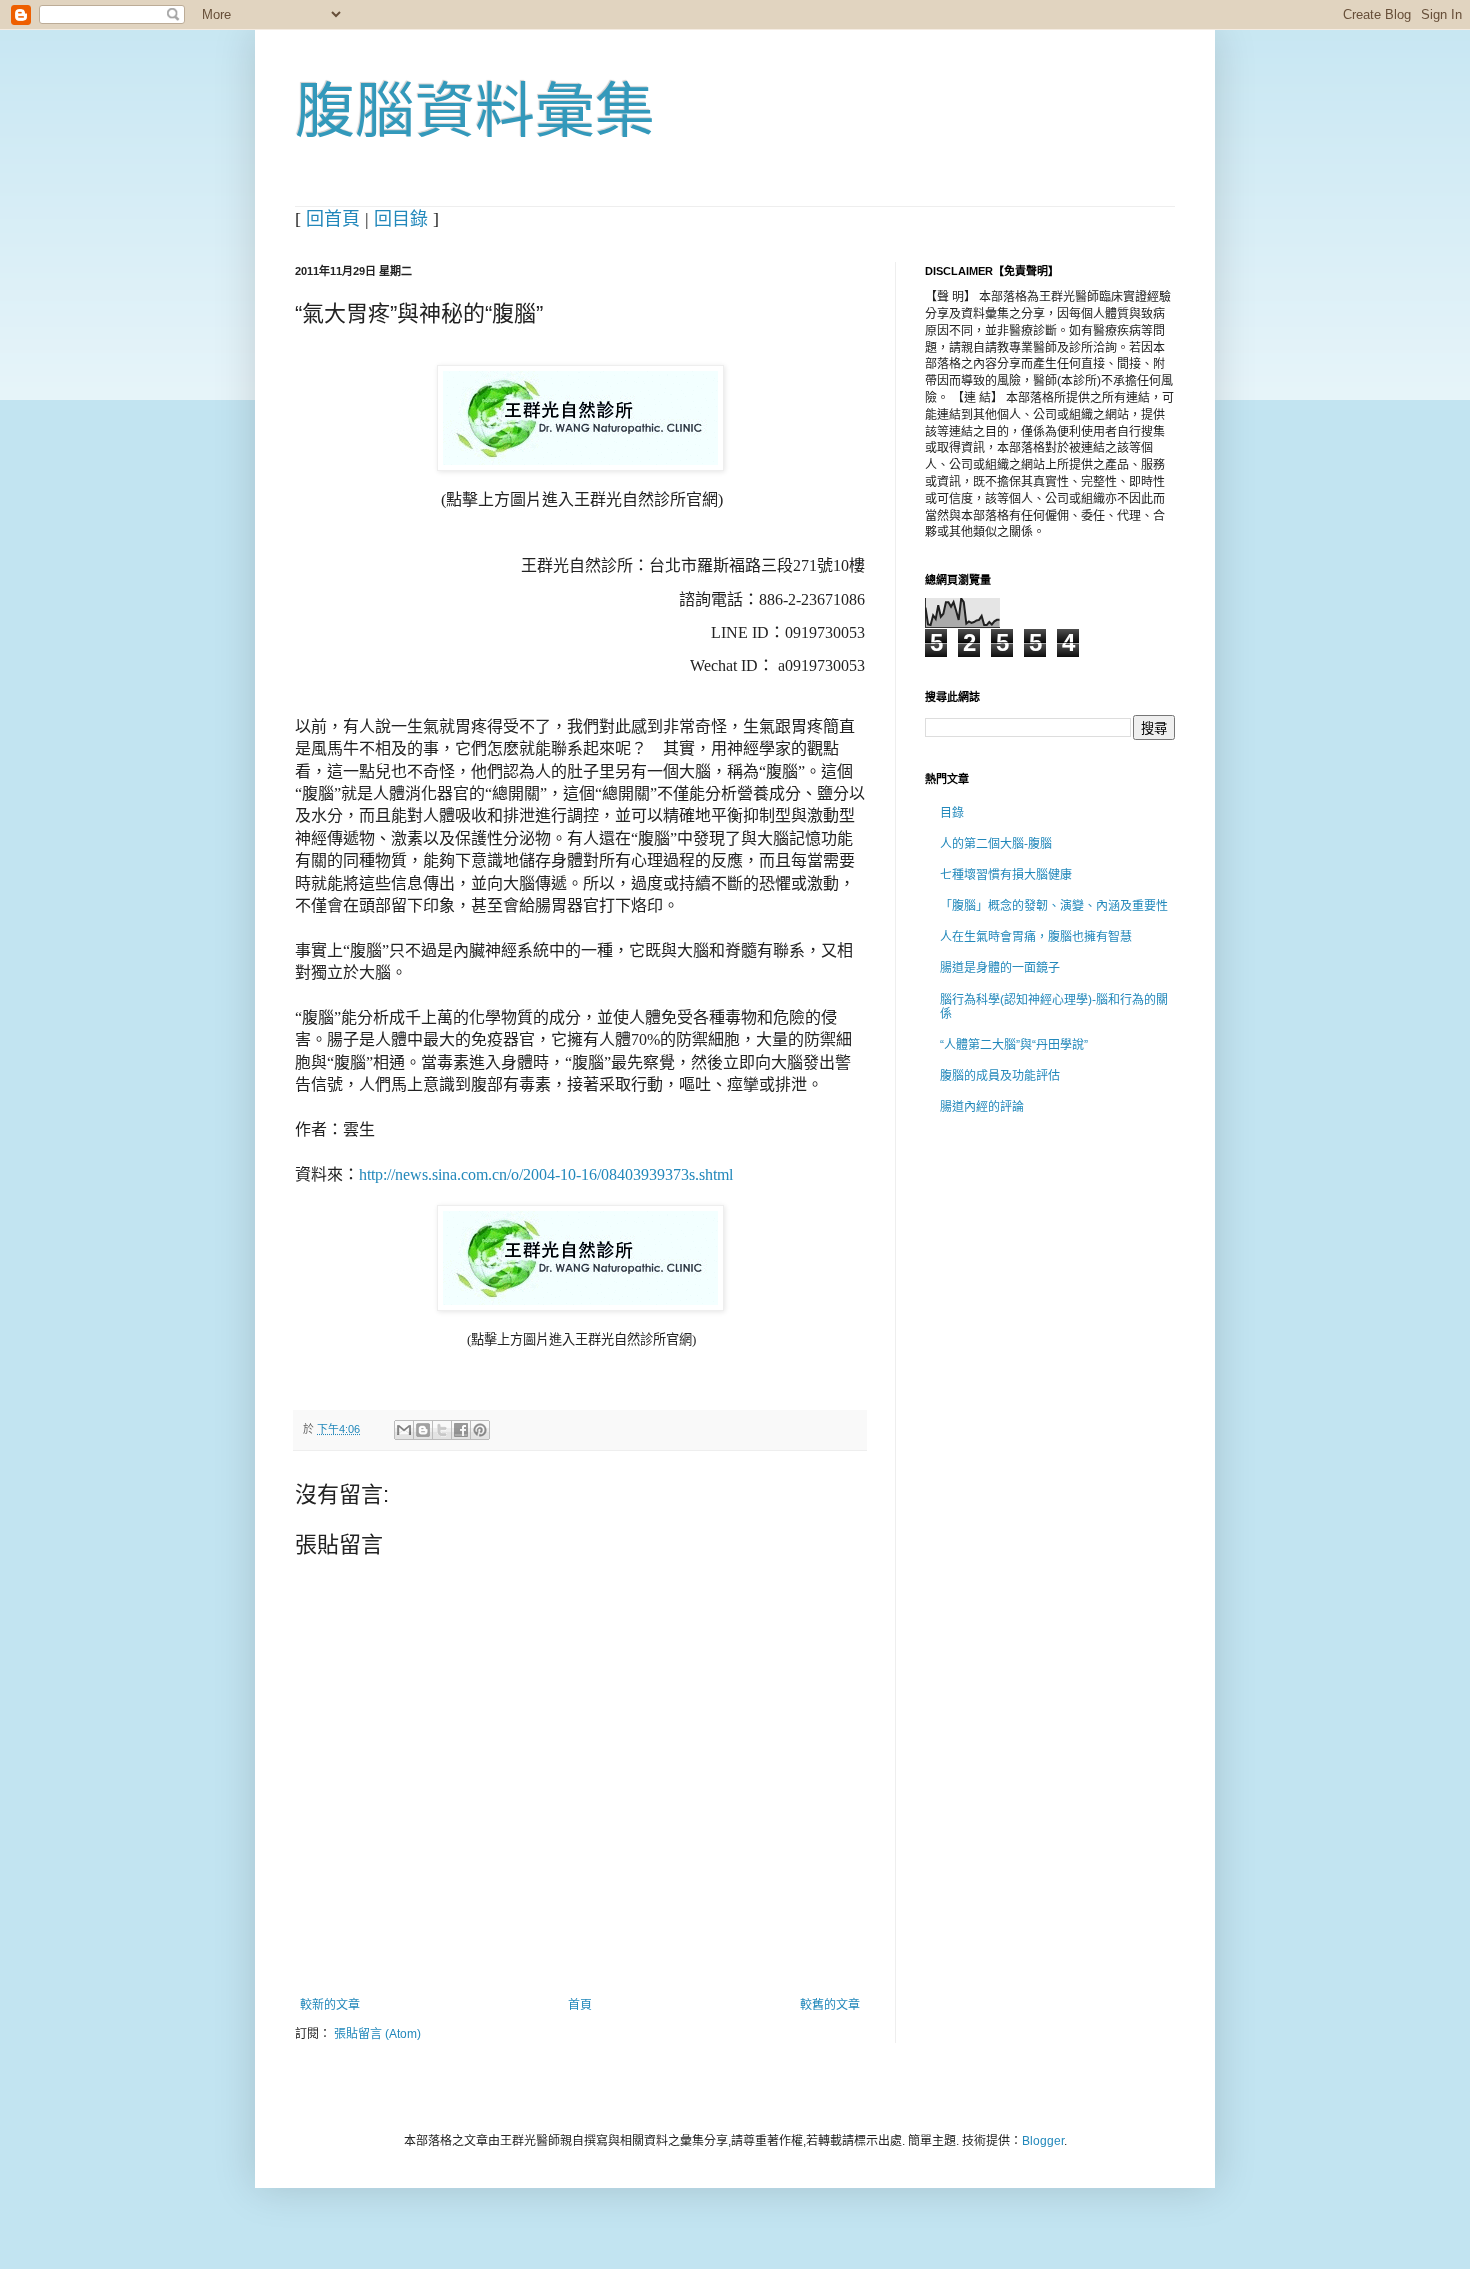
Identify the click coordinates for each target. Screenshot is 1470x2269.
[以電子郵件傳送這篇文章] (404, 1430)
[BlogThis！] (423, 1430)
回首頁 (333, 219)
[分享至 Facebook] (461, 1430)
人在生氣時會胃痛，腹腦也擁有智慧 (1036, 937)
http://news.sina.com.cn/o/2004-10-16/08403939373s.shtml (546, 1174)
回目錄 (401, 219)
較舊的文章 (830, 2005)
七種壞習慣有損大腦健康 (1006, 875)
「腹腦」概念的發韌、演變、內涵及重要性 (1054, 906)
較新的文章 (330, 2005)
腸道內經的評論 (982, 1107)
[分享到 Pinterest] (480, 1430)
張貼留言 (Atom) (377, 2034)
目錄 (952, 813)
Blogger (1043, 2141)
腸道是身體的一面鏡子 (1000, 968)
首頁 (580, 2005)
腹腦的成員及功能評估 (1000, 1076)
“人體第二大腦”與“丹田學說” (1014, 1045)
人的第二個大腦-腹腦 (996, 844)
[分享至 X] (442, 1430)
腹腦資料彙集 (475, 111)
